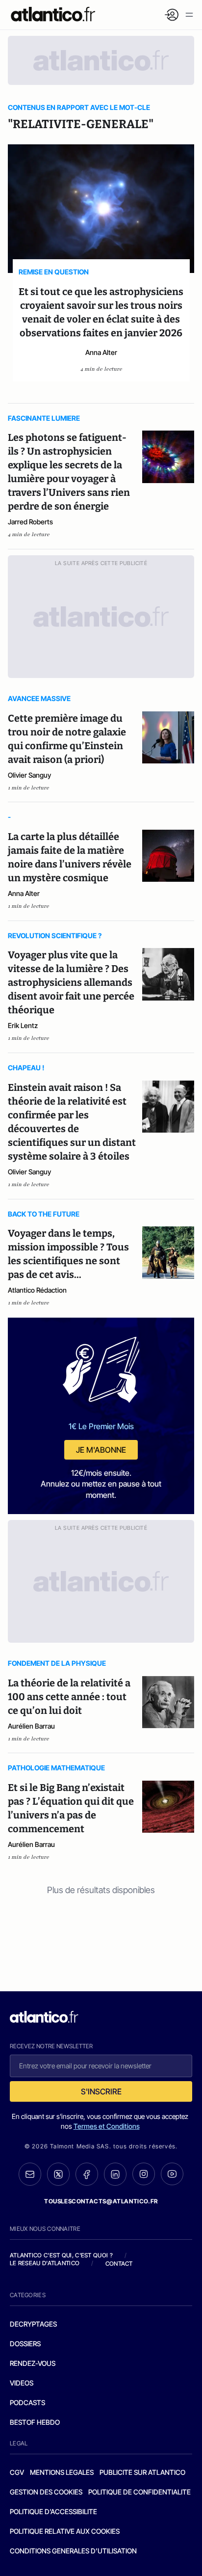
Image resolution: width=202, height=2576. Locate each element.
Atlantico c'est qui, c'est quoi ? (61, 2255)
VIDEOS (22, 2383)
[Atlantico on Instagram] (144, 2174)
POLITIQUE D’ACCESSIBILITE (53, 2511)
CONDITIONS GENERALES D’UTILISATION (73, 2551)
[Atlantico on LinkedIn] (115, 2174)
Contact (119, 2264)
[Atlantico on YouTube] (172, 2174)
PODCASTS (27, 2402)
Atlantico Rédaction (37, 1290)
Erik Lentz (23, 1025)
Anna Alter (101, 352)
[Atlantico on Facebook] (87, 2174)
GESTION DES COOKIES (46, 2492)
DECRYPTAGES (33, 2324)
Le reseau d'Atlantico (45, 2263)
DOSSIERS (25, 2344)
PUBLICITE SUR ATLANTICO (142, 2472)
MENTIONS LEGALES (62, 2472)
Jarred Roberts (30, 522)
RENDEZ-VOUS (33, 2363)
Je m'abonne (101, 1450)
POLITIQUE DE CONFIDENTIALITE (139, 2492)
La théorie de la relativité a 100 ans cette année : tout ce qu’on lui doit (69, 1697)
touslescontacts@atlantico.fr (101, 2201)
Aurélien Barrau (31, 1726)
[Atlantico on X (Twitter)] (58, 2174)
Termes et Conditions (107, 2126)
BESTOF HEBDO (35, 2422)
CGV (17, 2472)
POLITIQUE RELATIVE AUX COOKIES (65, 2531)
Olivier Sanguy (29, 775)
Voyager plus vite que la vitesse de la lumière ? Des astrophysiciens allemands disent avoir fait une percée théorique (71, 982)
